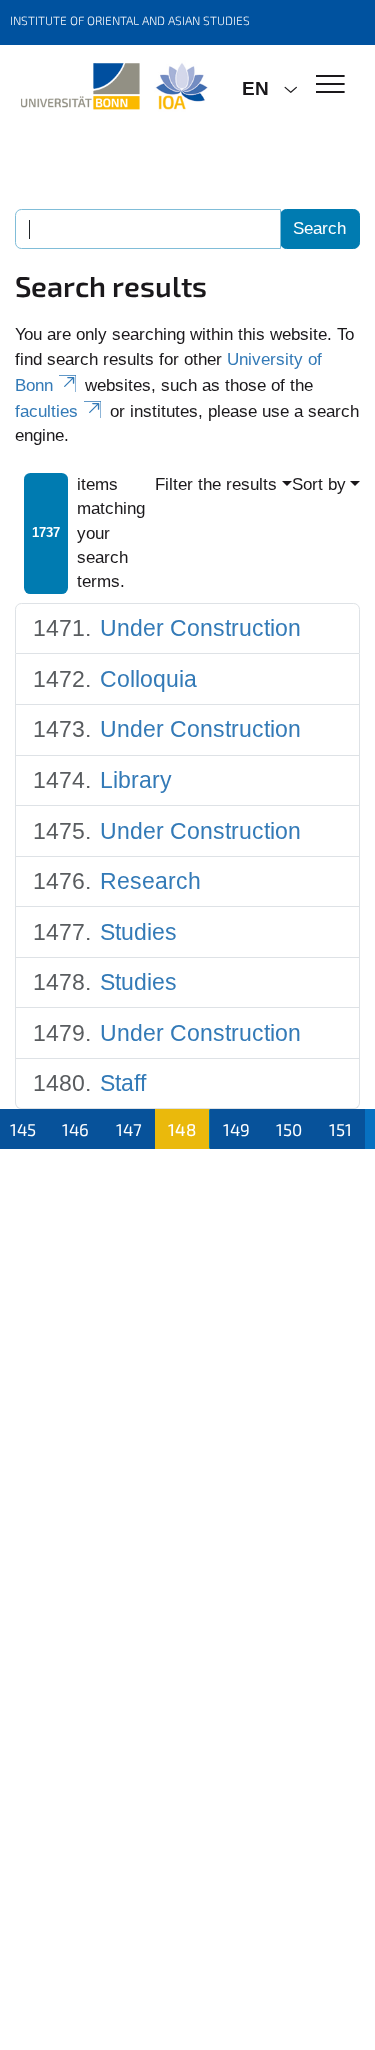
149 (236, 1129)
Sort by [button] (319, 484)
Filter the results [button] (216, 484)
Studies (138, 932)
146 (75, 1129)
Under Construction (200, 628)
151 (340, 1129)
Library (136, 780)
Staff (123, 1083)
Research (150, 881)
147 (129, 1129)
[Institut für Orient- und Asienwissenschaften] (113, 87)
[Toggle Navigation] (330, 85)
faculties (46, 411)
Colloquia (148, 679)
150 (289, 1129)
